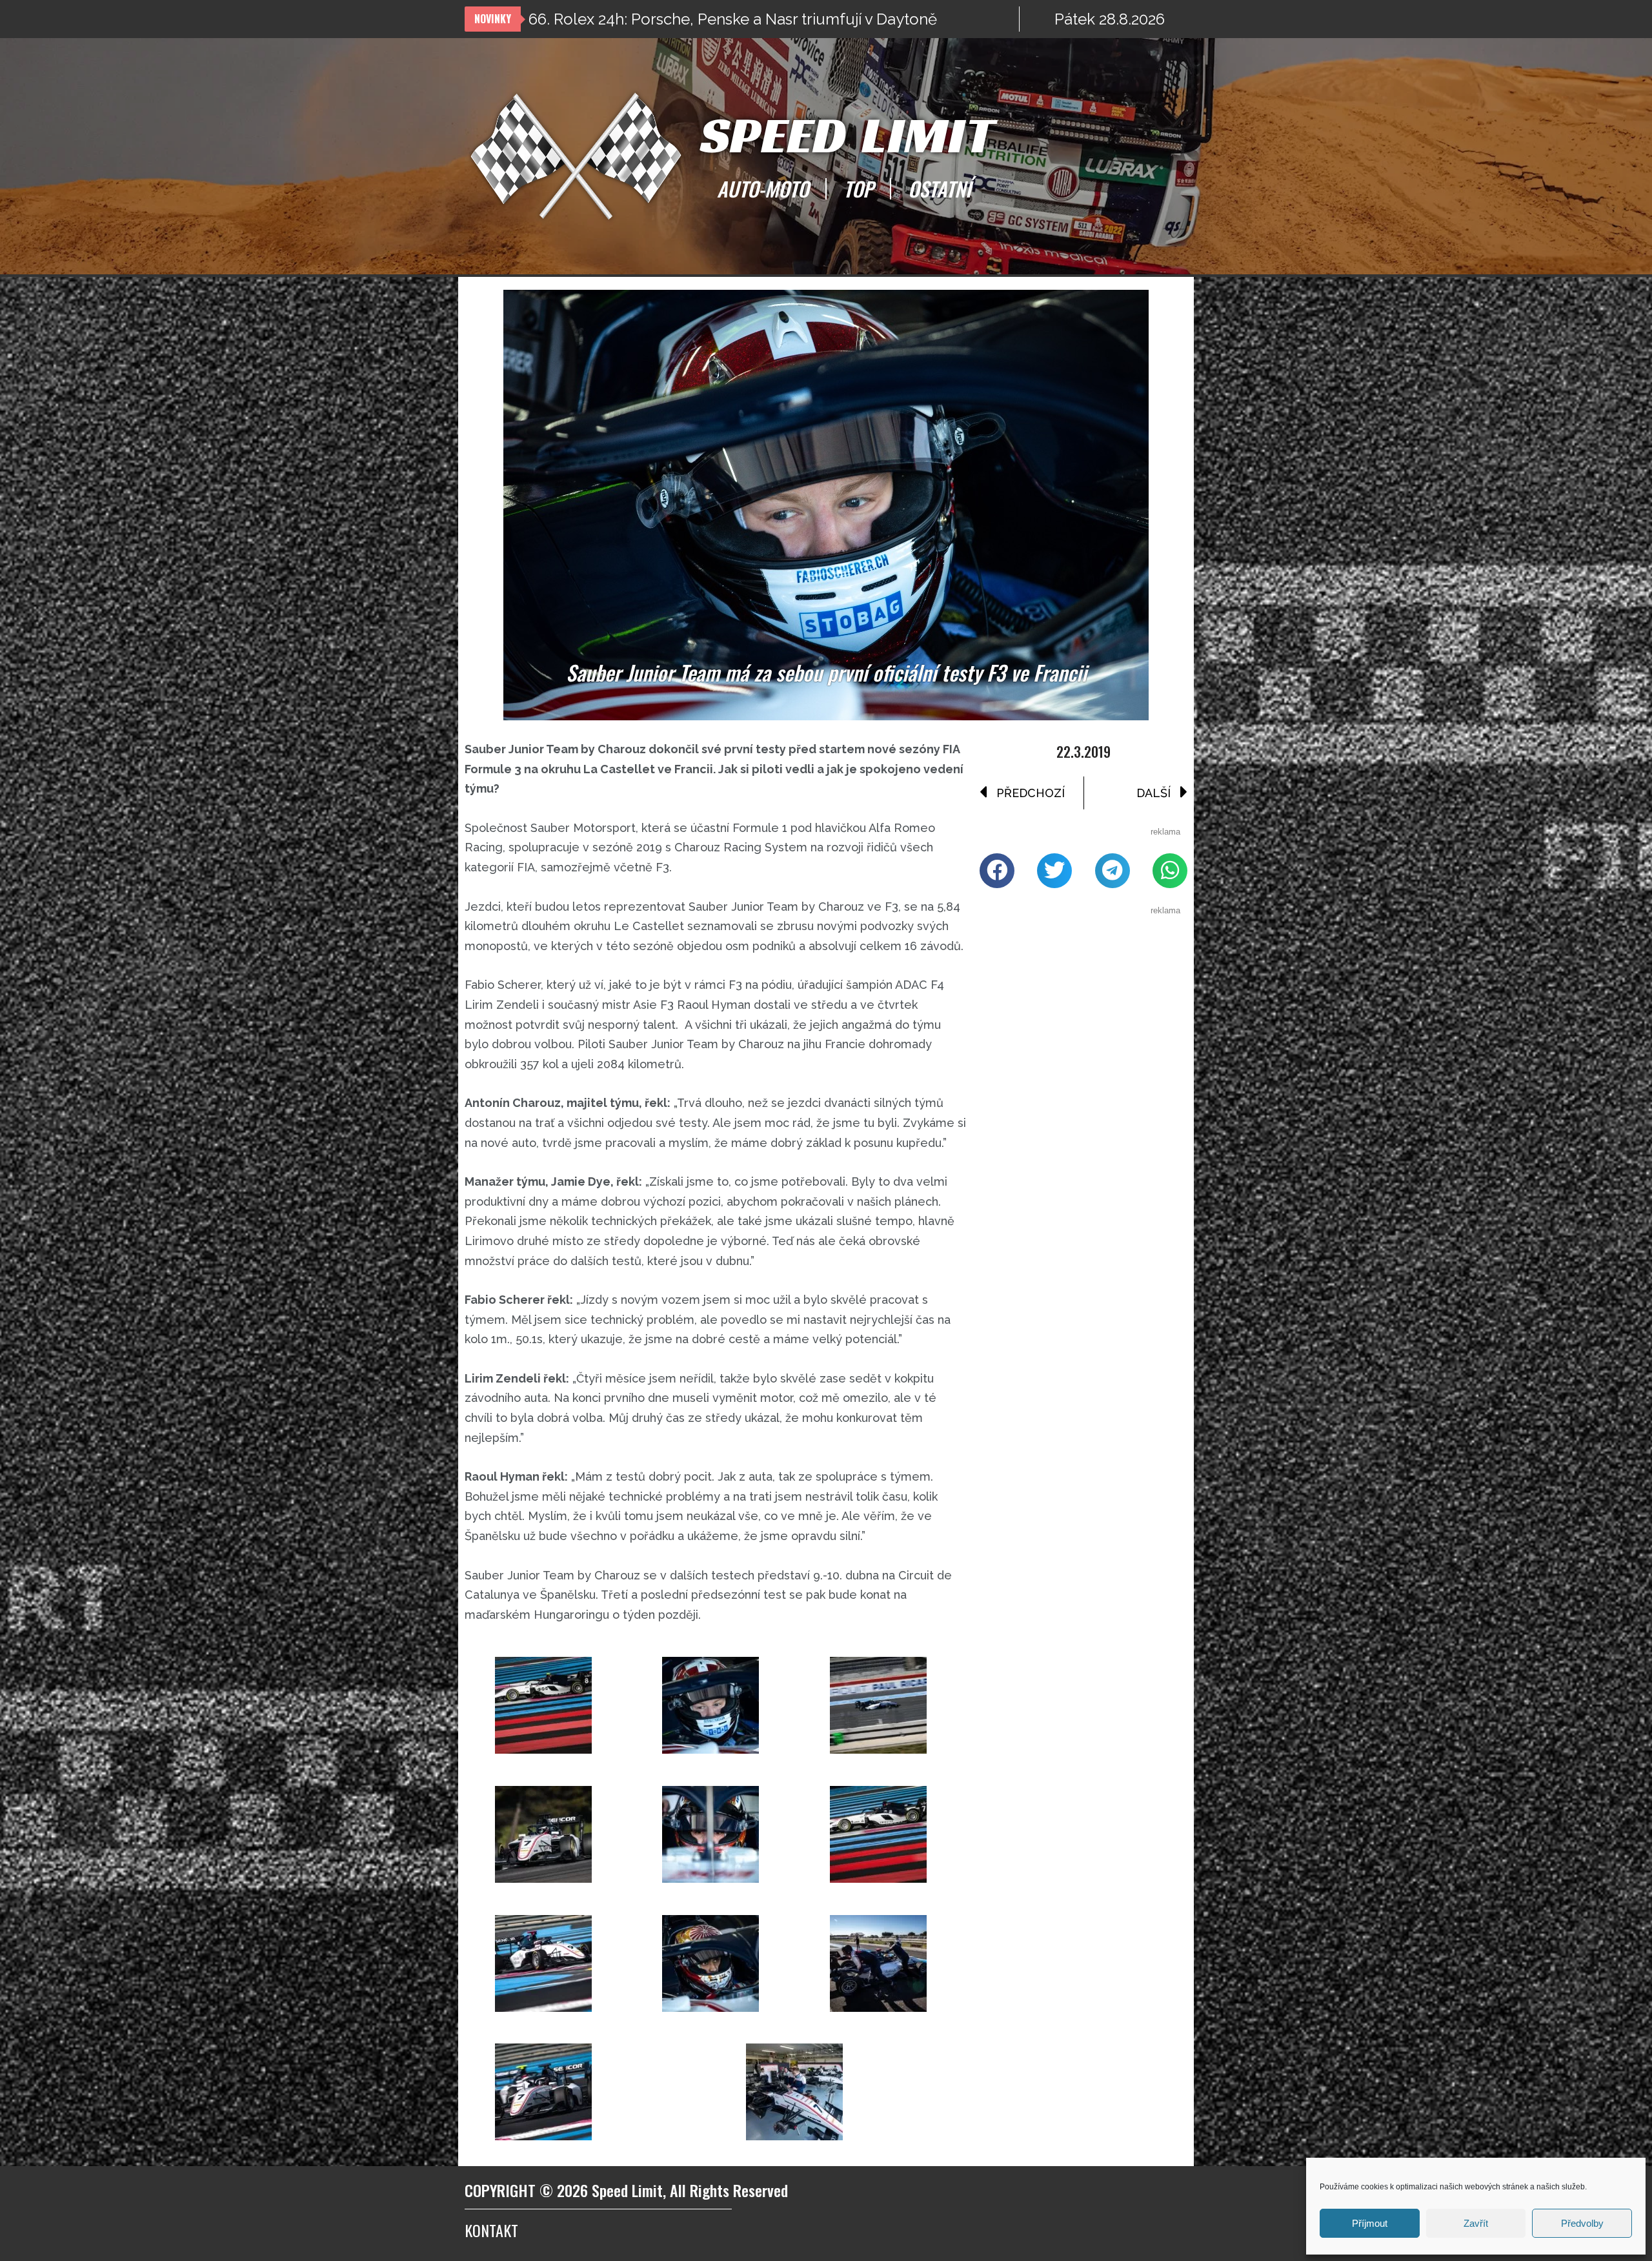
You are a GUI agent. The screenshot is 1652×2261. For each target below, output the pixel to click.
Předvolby (1582, 2223)
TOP (858, 188)
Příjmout (1370, 2223)
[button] (997, 871)
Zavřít (1476, 2223)
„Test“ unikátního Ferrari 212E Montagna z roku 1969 (713, 19)
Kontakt (491, 2230)
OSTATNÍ (940, 188)
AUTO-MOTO (763, 188)
